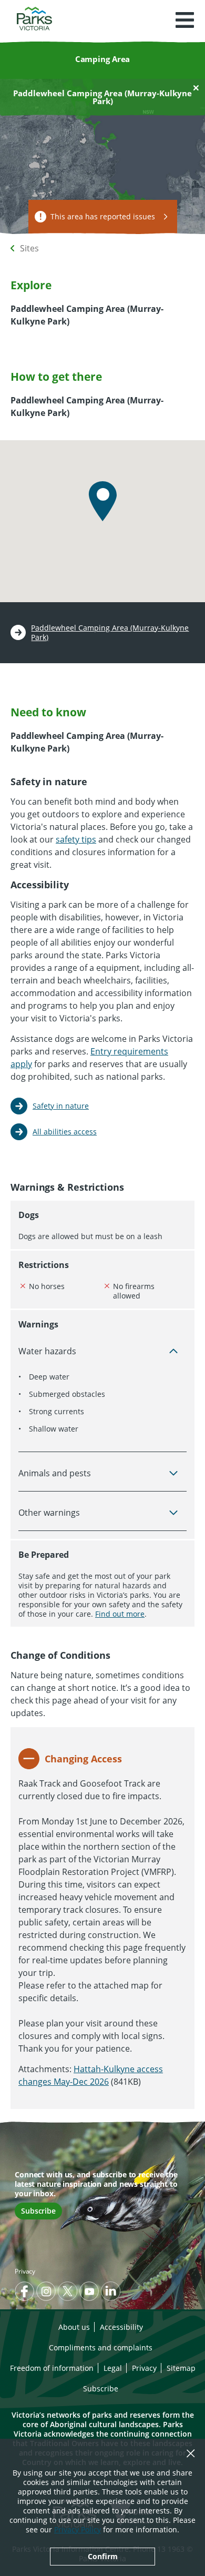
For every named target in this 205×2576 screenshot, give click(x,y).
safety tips (76, 839)
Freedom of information (52, 2368)
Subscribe (38, 2211)
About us (74, 2327)
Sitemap (181, 2368)
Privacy (25, 2271)
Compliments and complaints (101, 2347)
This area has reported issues (103, 216)
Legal (113, 2368)
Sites (29, 248)
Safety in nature (61, 1106)
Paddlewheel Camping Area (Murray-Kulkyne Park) (110, 633)
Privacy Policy (78, 2529)
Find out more (120, 1614)
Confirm (103, 2556)
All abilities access (65, 1132)
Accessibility (121, 2327)
